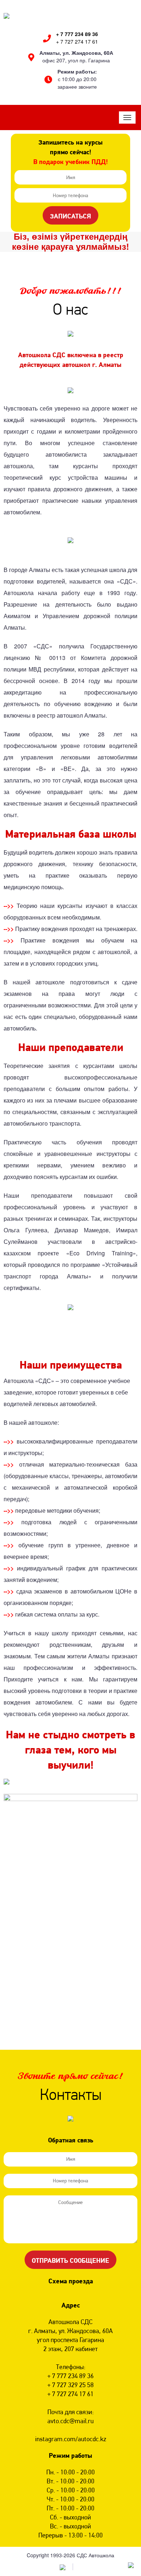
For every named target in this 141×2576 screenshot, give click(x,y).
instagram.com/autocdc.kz (71, 2439)
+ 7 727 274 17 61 (77, 41)
